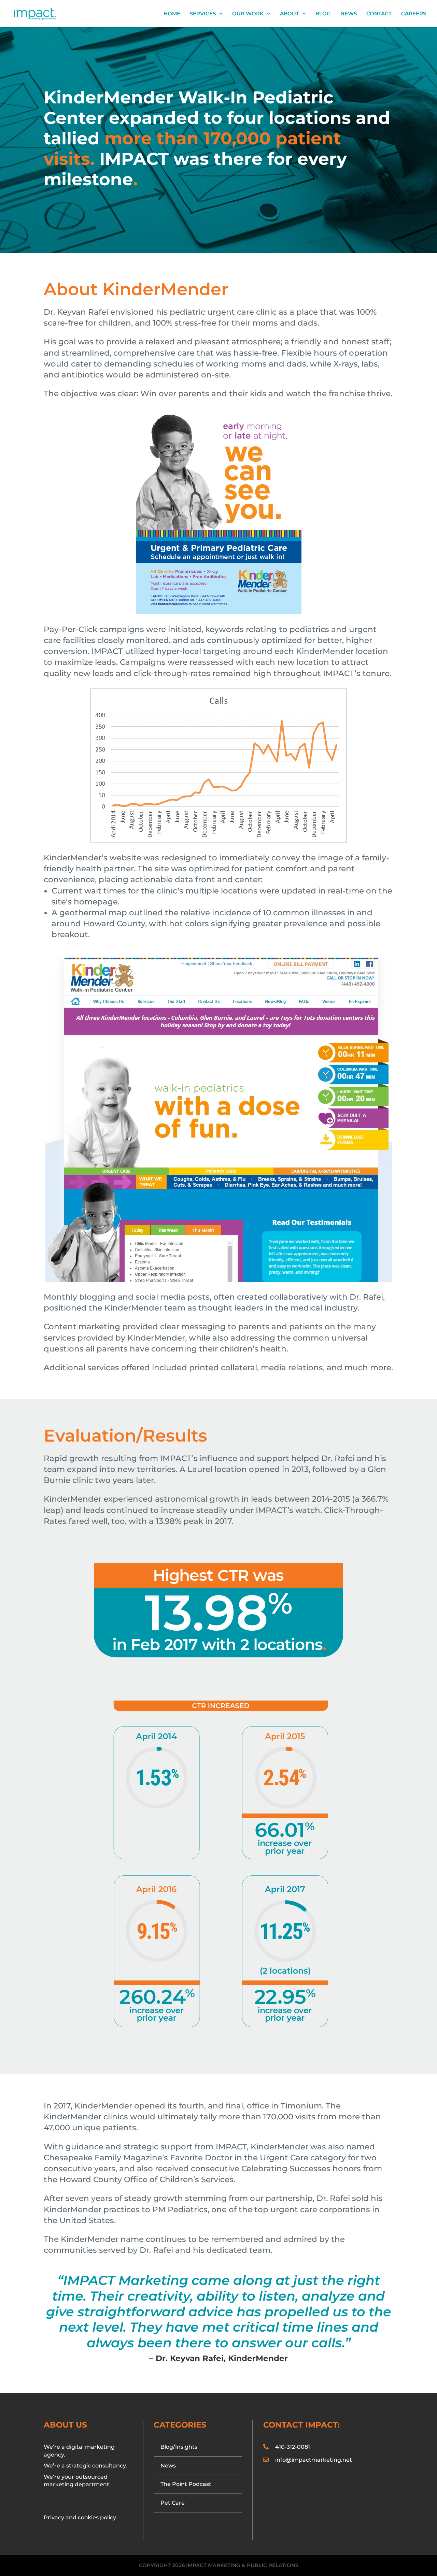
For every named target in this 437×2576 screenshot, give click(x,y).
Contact (379, 14)
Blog (323, 14)
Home (172, 14)
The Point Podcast (186, 2484)
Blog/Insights (179, 2447)
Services (203, 14)
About (290, 14)
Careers (414, 14)
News (349, 14)
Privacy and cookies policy (80, 2517)
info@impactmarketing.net (314, 2460)
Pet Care (173, 2503)
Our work (248, 14)
